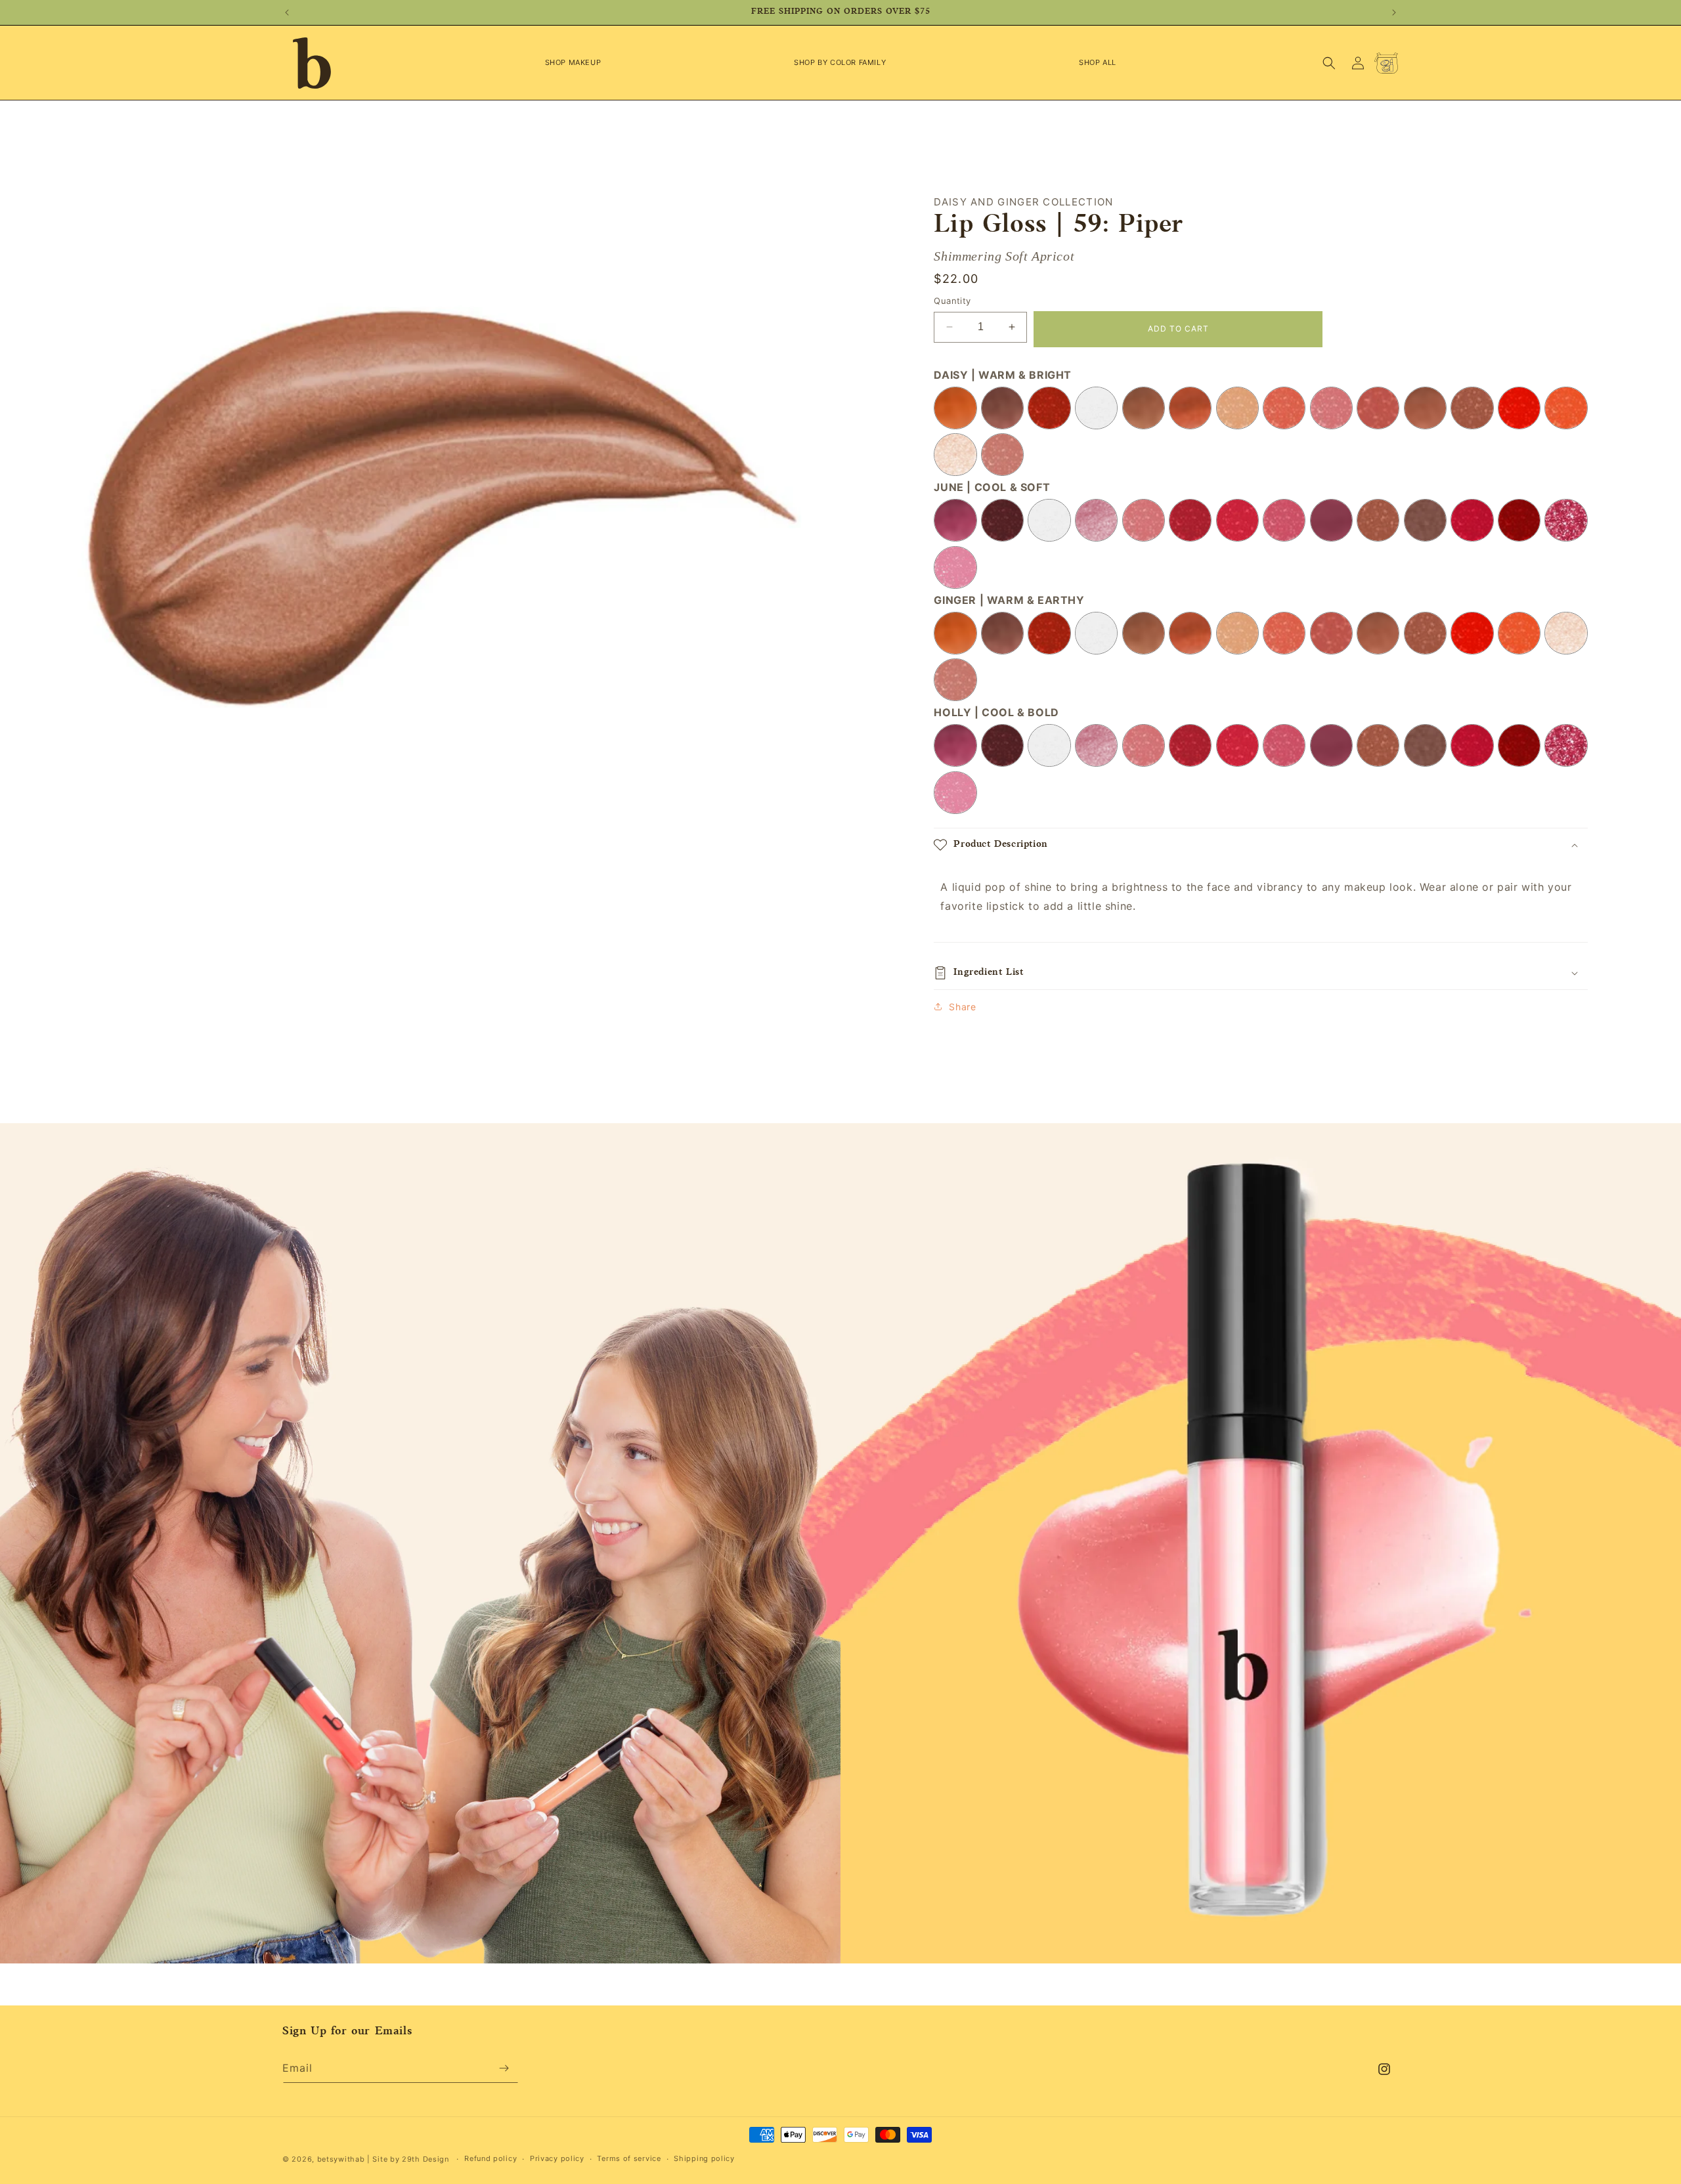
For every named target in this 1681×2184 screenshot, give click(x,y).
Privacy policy (557, 2158)
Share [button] (962, 1007)
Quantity (952, 301)
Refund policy (491, 2158)
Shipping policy (704, 2158)
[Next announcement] (1394, 12)
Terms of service (629, 2158)
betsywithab (341, 2159)
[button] (573, 62)
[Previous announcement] (287, 12)
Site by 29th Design (410, 2159)
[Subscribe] (504, 2068)
